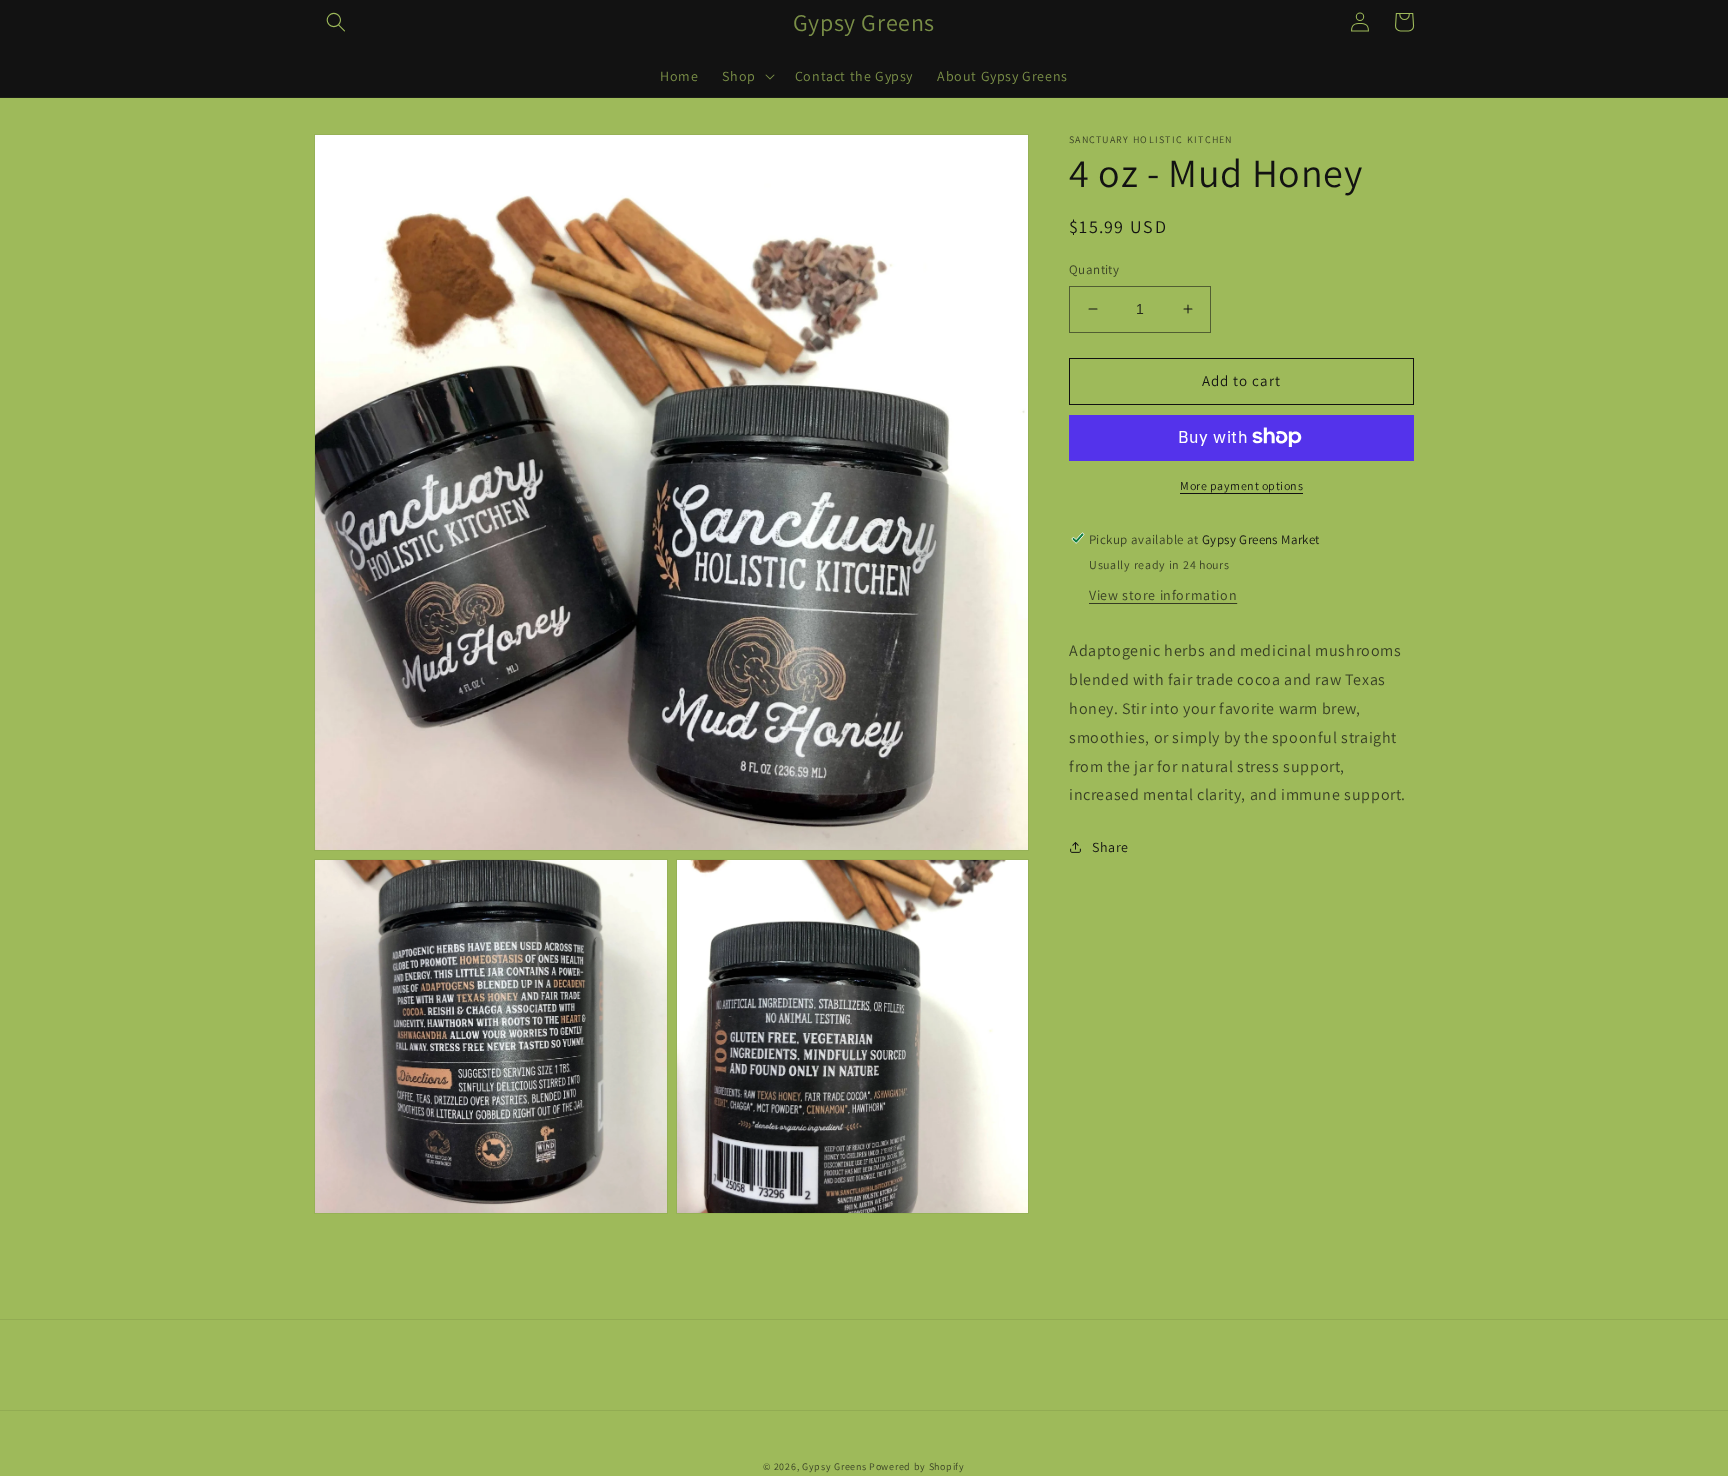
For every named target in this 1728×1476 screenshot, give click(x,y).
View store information (1163, 595)
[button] (336, 22)
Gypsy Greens (834, 1466)
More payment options (1241, 484)
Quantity (1094, 269)
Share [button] (1110, 847)
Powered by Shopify (917, 1466)
